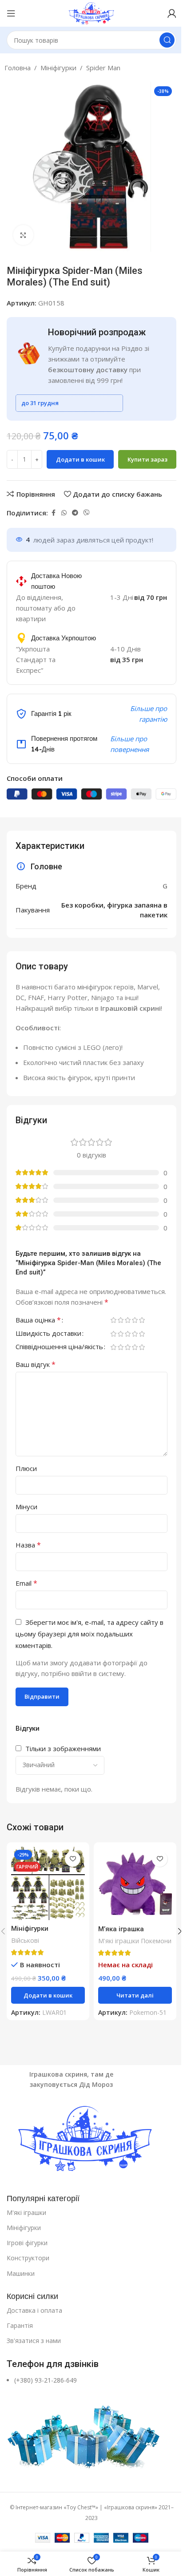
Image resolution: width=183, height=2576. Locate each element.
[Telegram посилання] (75, 513)
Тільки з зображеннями (63, 1748)
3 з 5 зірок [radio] (127, 1320)
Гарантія (20, 2325)
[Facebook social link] (53, 513)
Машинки (21, 2273)
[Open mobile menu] (11, 13)
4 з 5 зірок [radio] (135, 1320)
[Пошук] (167, 40)
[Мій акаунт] (172, 13)
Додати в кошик (80, 459)
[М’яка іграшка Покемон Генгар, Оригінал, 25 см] (135, 1884)
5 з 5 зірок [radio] (142, 1320)
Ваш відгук (36, 1364)
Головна (18, 68)
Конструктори (28, 2258)
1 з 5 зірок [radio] (113, 1320)
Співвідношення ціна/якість (59, 1347)
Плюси (26, 1468)
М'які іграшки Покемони (135, 1941)
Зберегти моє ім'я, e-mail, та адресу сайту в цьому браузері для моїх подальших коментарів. (90, 1634)
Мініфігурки (58, 68)
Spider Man (103, 68)
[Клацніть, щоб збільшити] (23, 235)
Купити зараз (147, 459)
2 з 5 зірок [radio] (120, 1320)
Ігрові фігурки (27, 2243)
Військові (25, 1940)
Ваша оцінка (38, 1320)
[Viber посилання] (87, 513)
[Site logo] (91, 12)
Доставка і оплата (34, 2310)
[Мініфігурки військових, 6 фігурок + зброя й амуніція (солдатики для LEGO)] (48, 1883)
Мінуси (26, 1507)
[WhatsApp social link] (64, 513)
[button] (48, 1995)
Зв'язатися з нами (34, 2341)
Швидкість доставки (48, 1334)
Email (26, 1583)
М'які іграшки (26, 2212)
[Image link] (91, 2140)
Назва (28, 1545)
